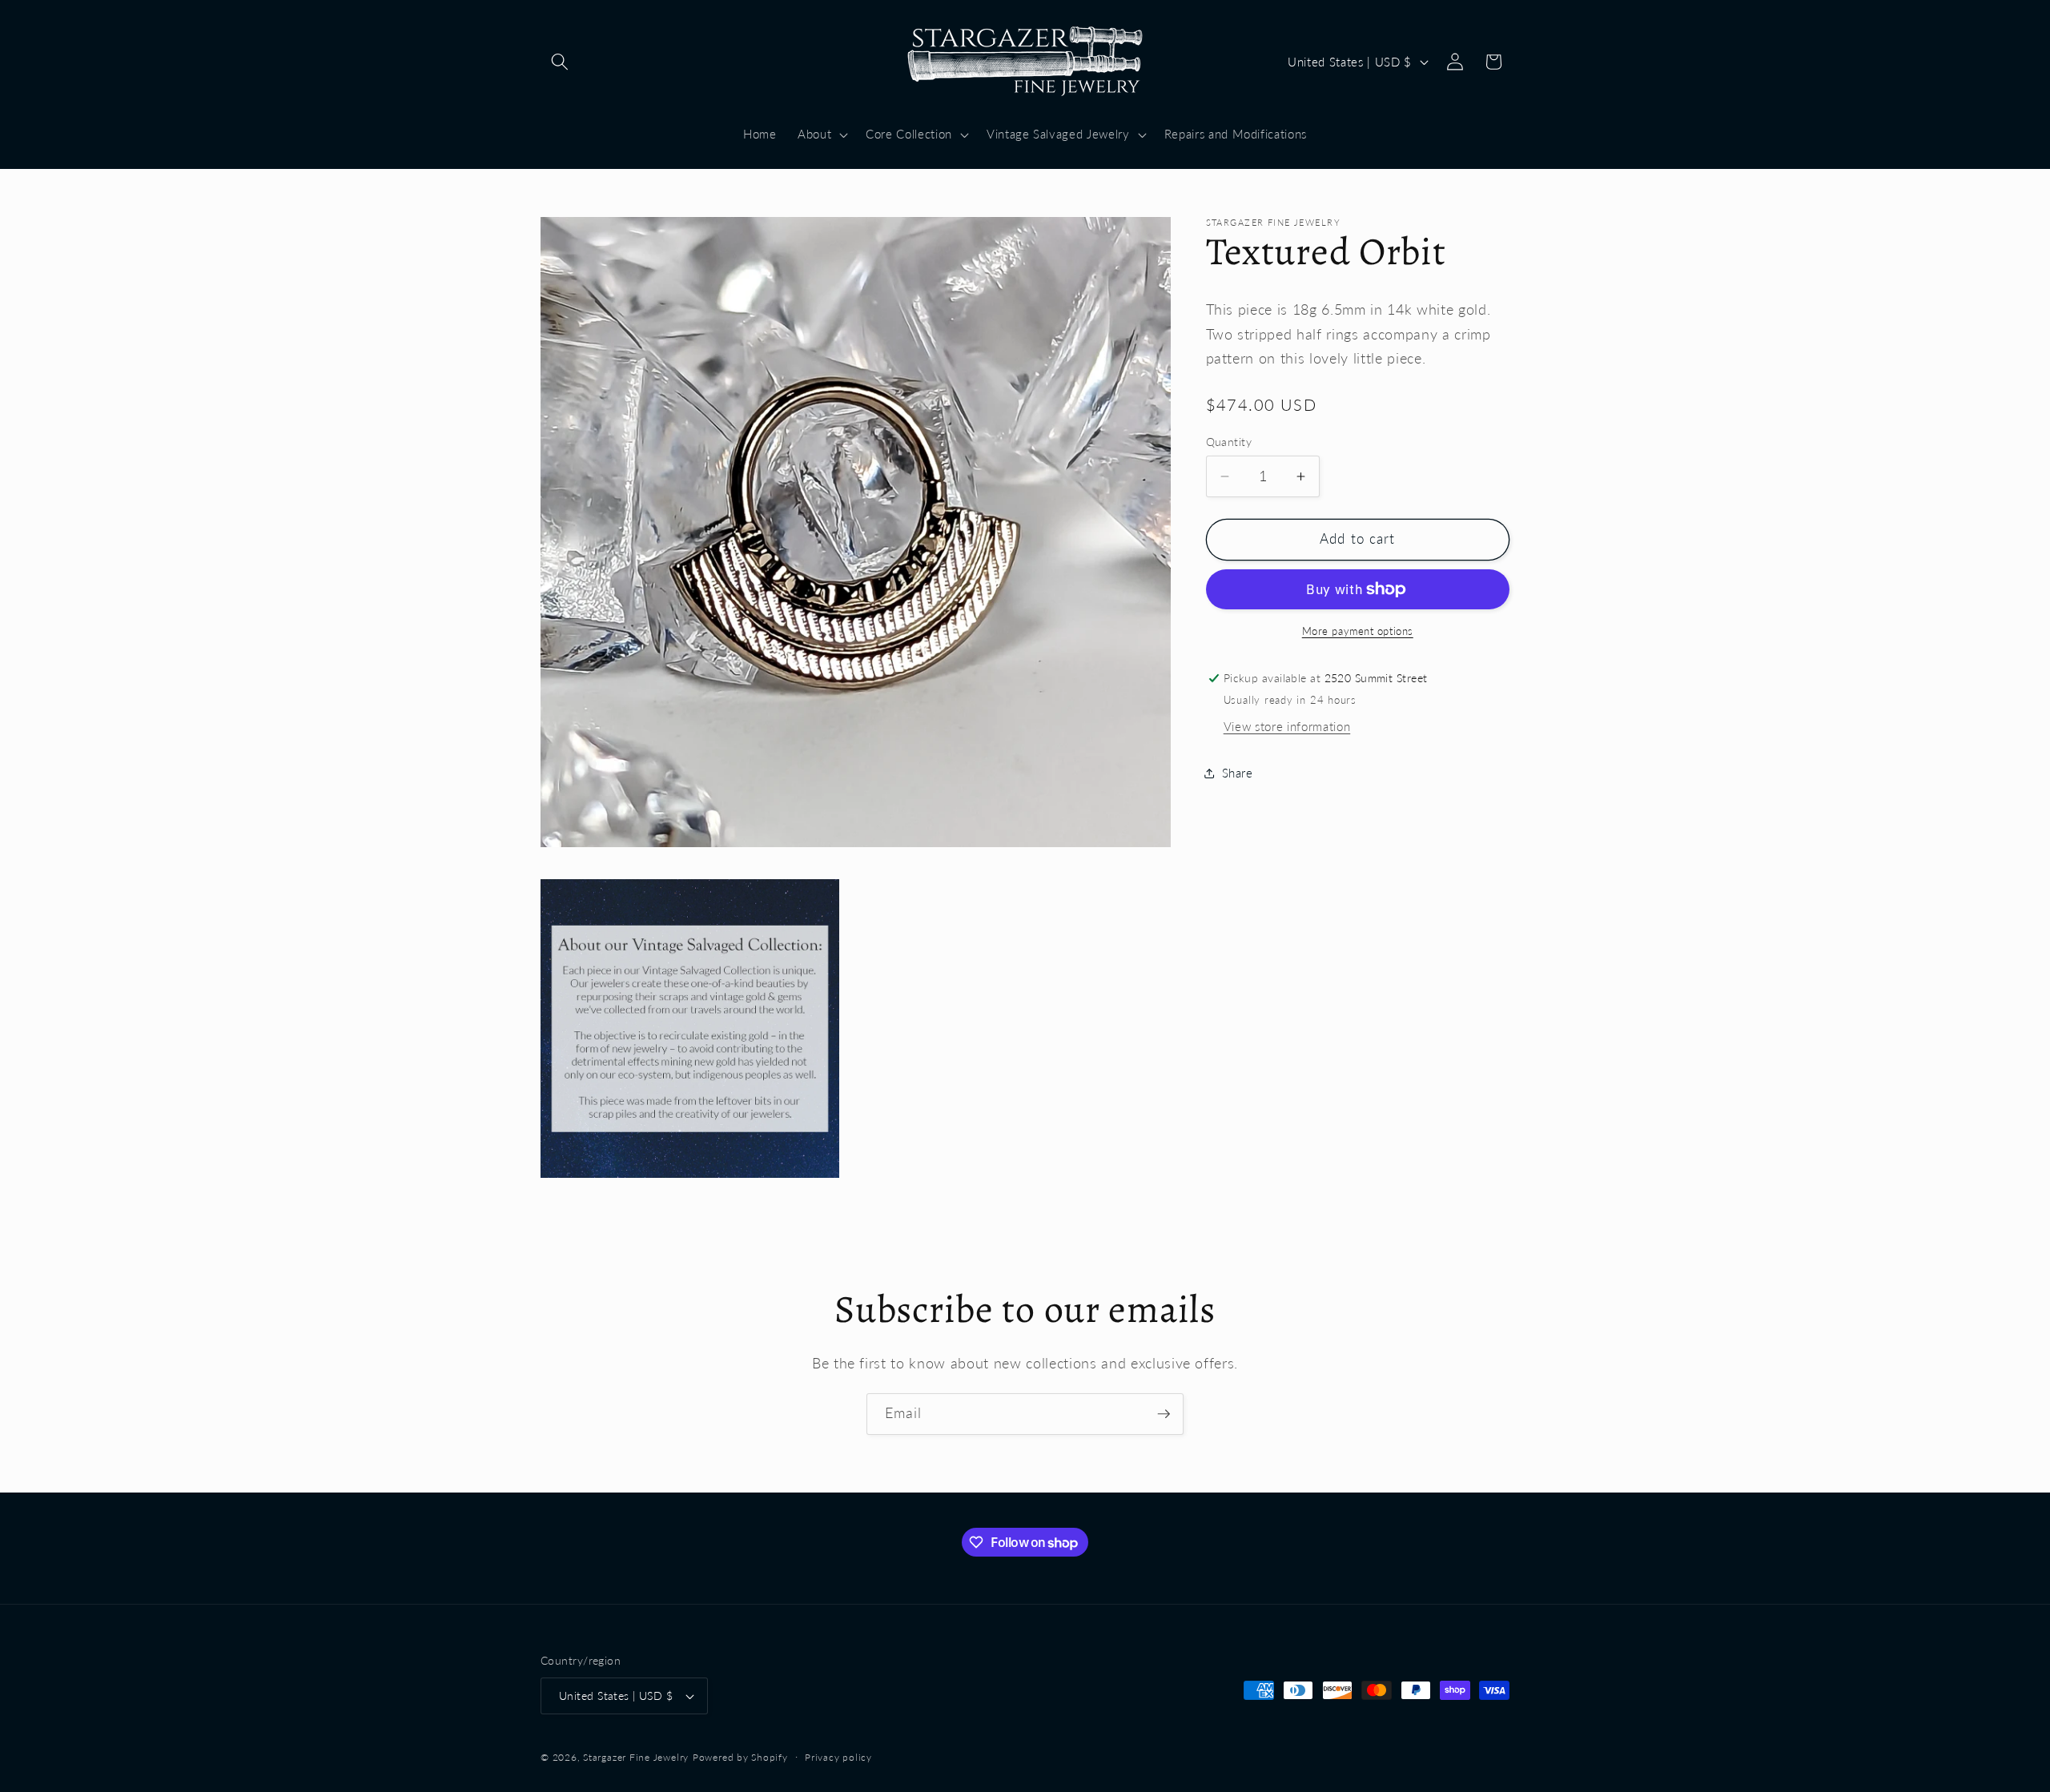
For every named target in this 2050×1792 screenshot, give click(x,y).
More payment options (1358, 631)
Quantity (1229, 442)
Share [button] (1238, 773)
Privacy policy (838, 1757)
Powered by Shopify (740, 1757)
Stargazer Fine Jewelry (636, 1757)
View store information (1287, 726)
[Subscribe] (1164, 1414)
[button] (560, 62)
